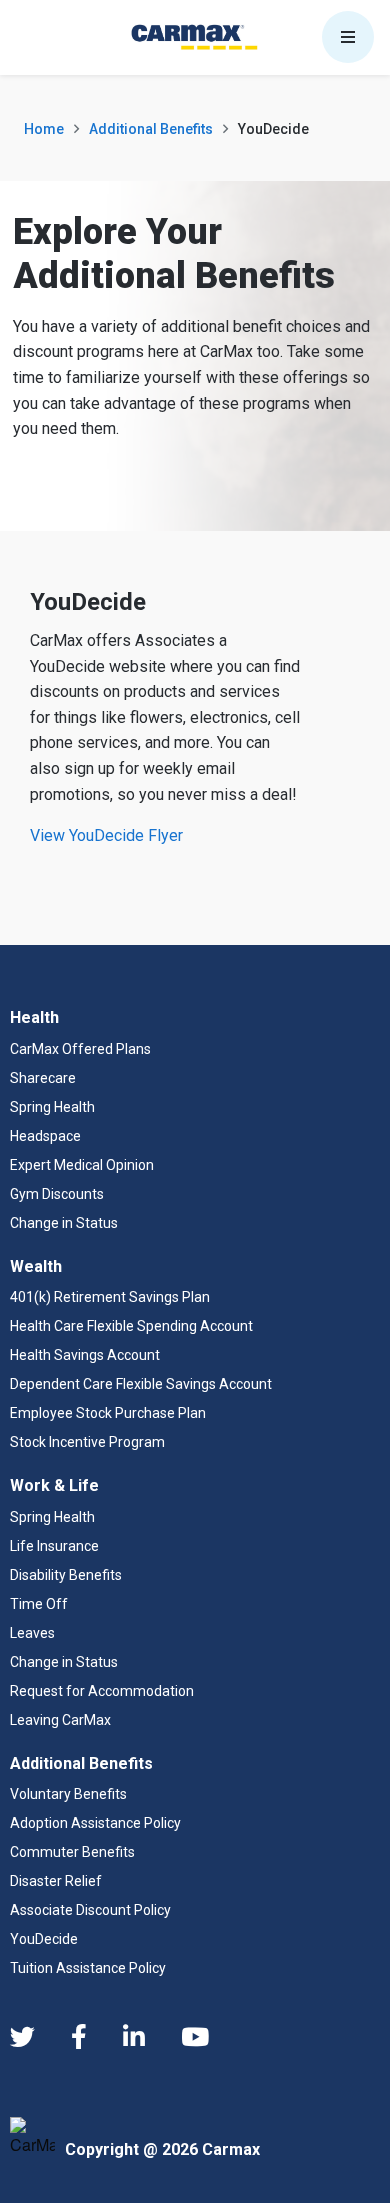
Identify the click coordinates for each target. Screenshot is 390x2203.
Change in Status (64, 1223)
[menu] (348, 37)
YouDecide (44, 1939)
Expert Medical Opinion (82, 1165)
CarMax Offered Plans (80, 1049)
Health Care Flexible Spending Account (131, 1326)
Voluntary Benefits (68, 1794)
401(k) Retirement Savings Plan (110, 1297)
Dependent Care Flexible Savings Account (141, 1384)
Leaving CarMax (60, 1720)
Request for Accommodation (102, 1691)
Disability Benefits (66, 1575)
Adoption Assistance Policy (95, 1823)
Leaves (32, 1633)
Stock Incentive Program (87, 1442)
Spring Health (52, 1107)
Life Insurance (54, 1546)
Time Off (39, 1604)
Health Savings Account (85, 1355)
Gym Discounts (57, 1194)
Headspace (45, 1136)
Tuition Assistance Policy (88, 1968)
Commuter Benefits (72, 1852)
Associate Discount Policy (90, 1910)
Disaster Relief (56, 1881)
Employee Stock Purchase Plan (108, 1413)
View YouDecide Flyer (106, 835)
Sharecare (43, 1078)
